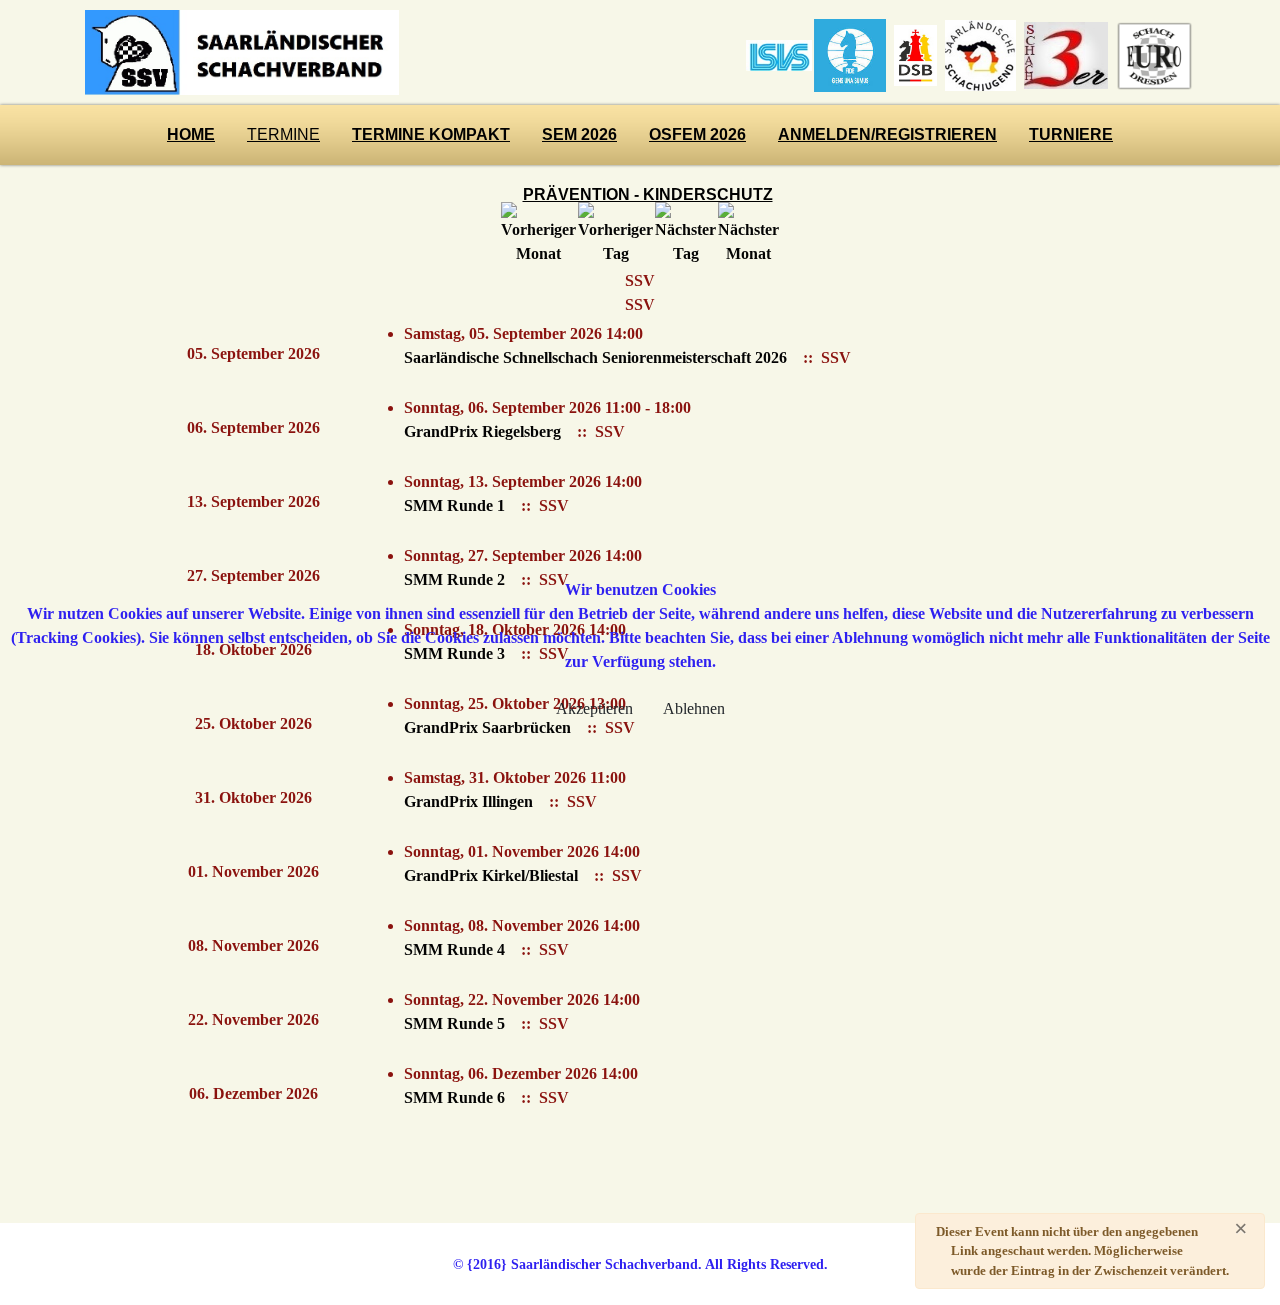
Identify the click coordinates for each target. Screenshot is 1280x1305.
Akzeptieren (594, 708)
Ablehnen (694, 708)
